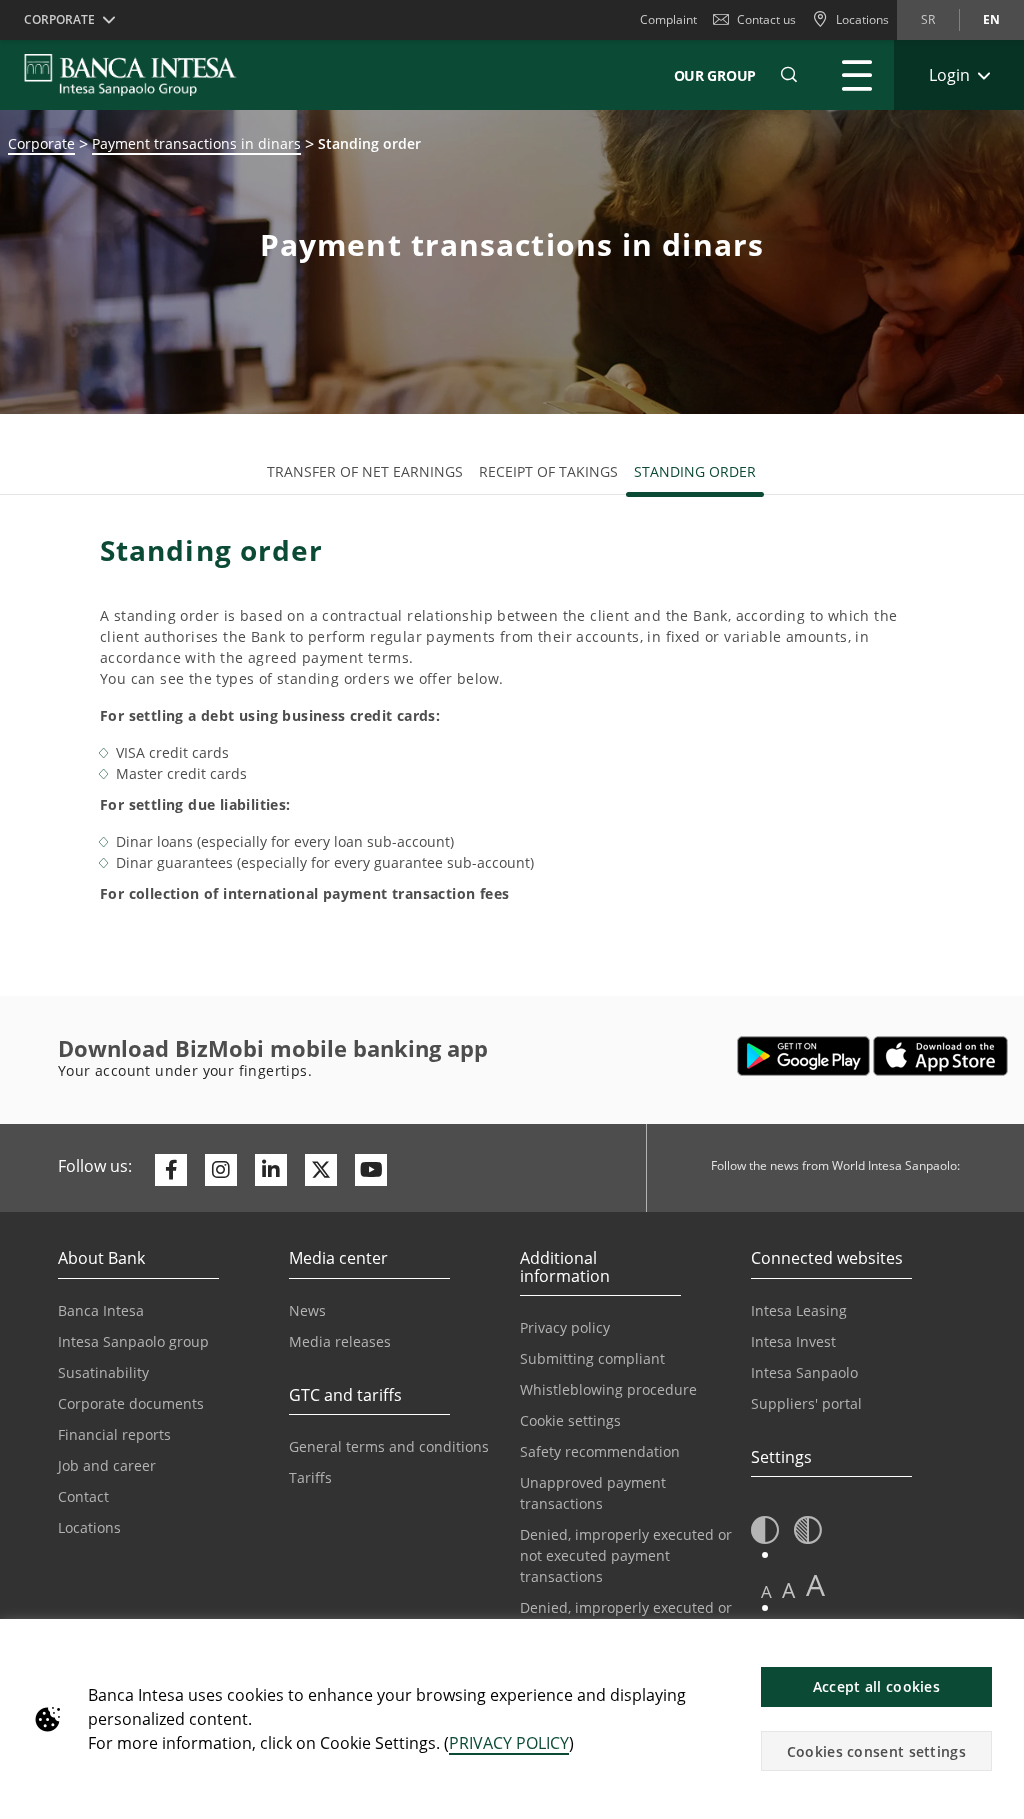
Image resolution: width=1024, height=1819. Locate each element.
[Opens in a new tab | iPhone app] (940, 1056)
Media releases (340, 1341)
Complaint (668, 19)
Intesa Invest (793, 1341)
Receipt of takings (548, 471)
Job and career (107, 1465)
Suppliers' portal (806, 1403)
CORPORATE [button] (59, 19)
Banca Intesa (101, 1310)
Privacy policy (565, 1327)
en (991, 19)
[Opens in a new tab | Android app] (803, 1056)
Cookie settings (570, 1420)
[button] (789, 75)
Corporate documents (131, 1403)
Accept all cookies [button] (876, 1686)
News (307, 1310)
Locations (89, 1527)
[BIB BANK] (142, 75)
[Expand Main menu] (857, 75)
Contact (83, 1496)
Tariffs (310, 1477)
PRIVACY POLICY (509, 1743)
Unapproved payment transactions (593, 1493)
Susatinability (103, 1372)
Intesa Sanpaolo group (133, 1341)
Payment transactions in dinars (196, 143)
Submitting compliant (592, 1358)
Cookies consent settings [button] (876, 1751)
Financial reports (114, 1434)
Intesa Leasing (799, 1310)
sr (928, 19)
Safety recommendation (600, 1451)
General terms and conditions (389, 1446)
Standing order (695, 471)
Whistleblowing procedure (608, 1389)
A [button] (766, 1591)
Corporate (41, 143)
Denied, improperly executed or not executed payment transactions (626, 1555)
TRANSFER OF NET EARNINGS (365, 471)
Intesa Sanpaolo (804, 1372)
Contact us (766, 19)
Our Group (715, 75)
